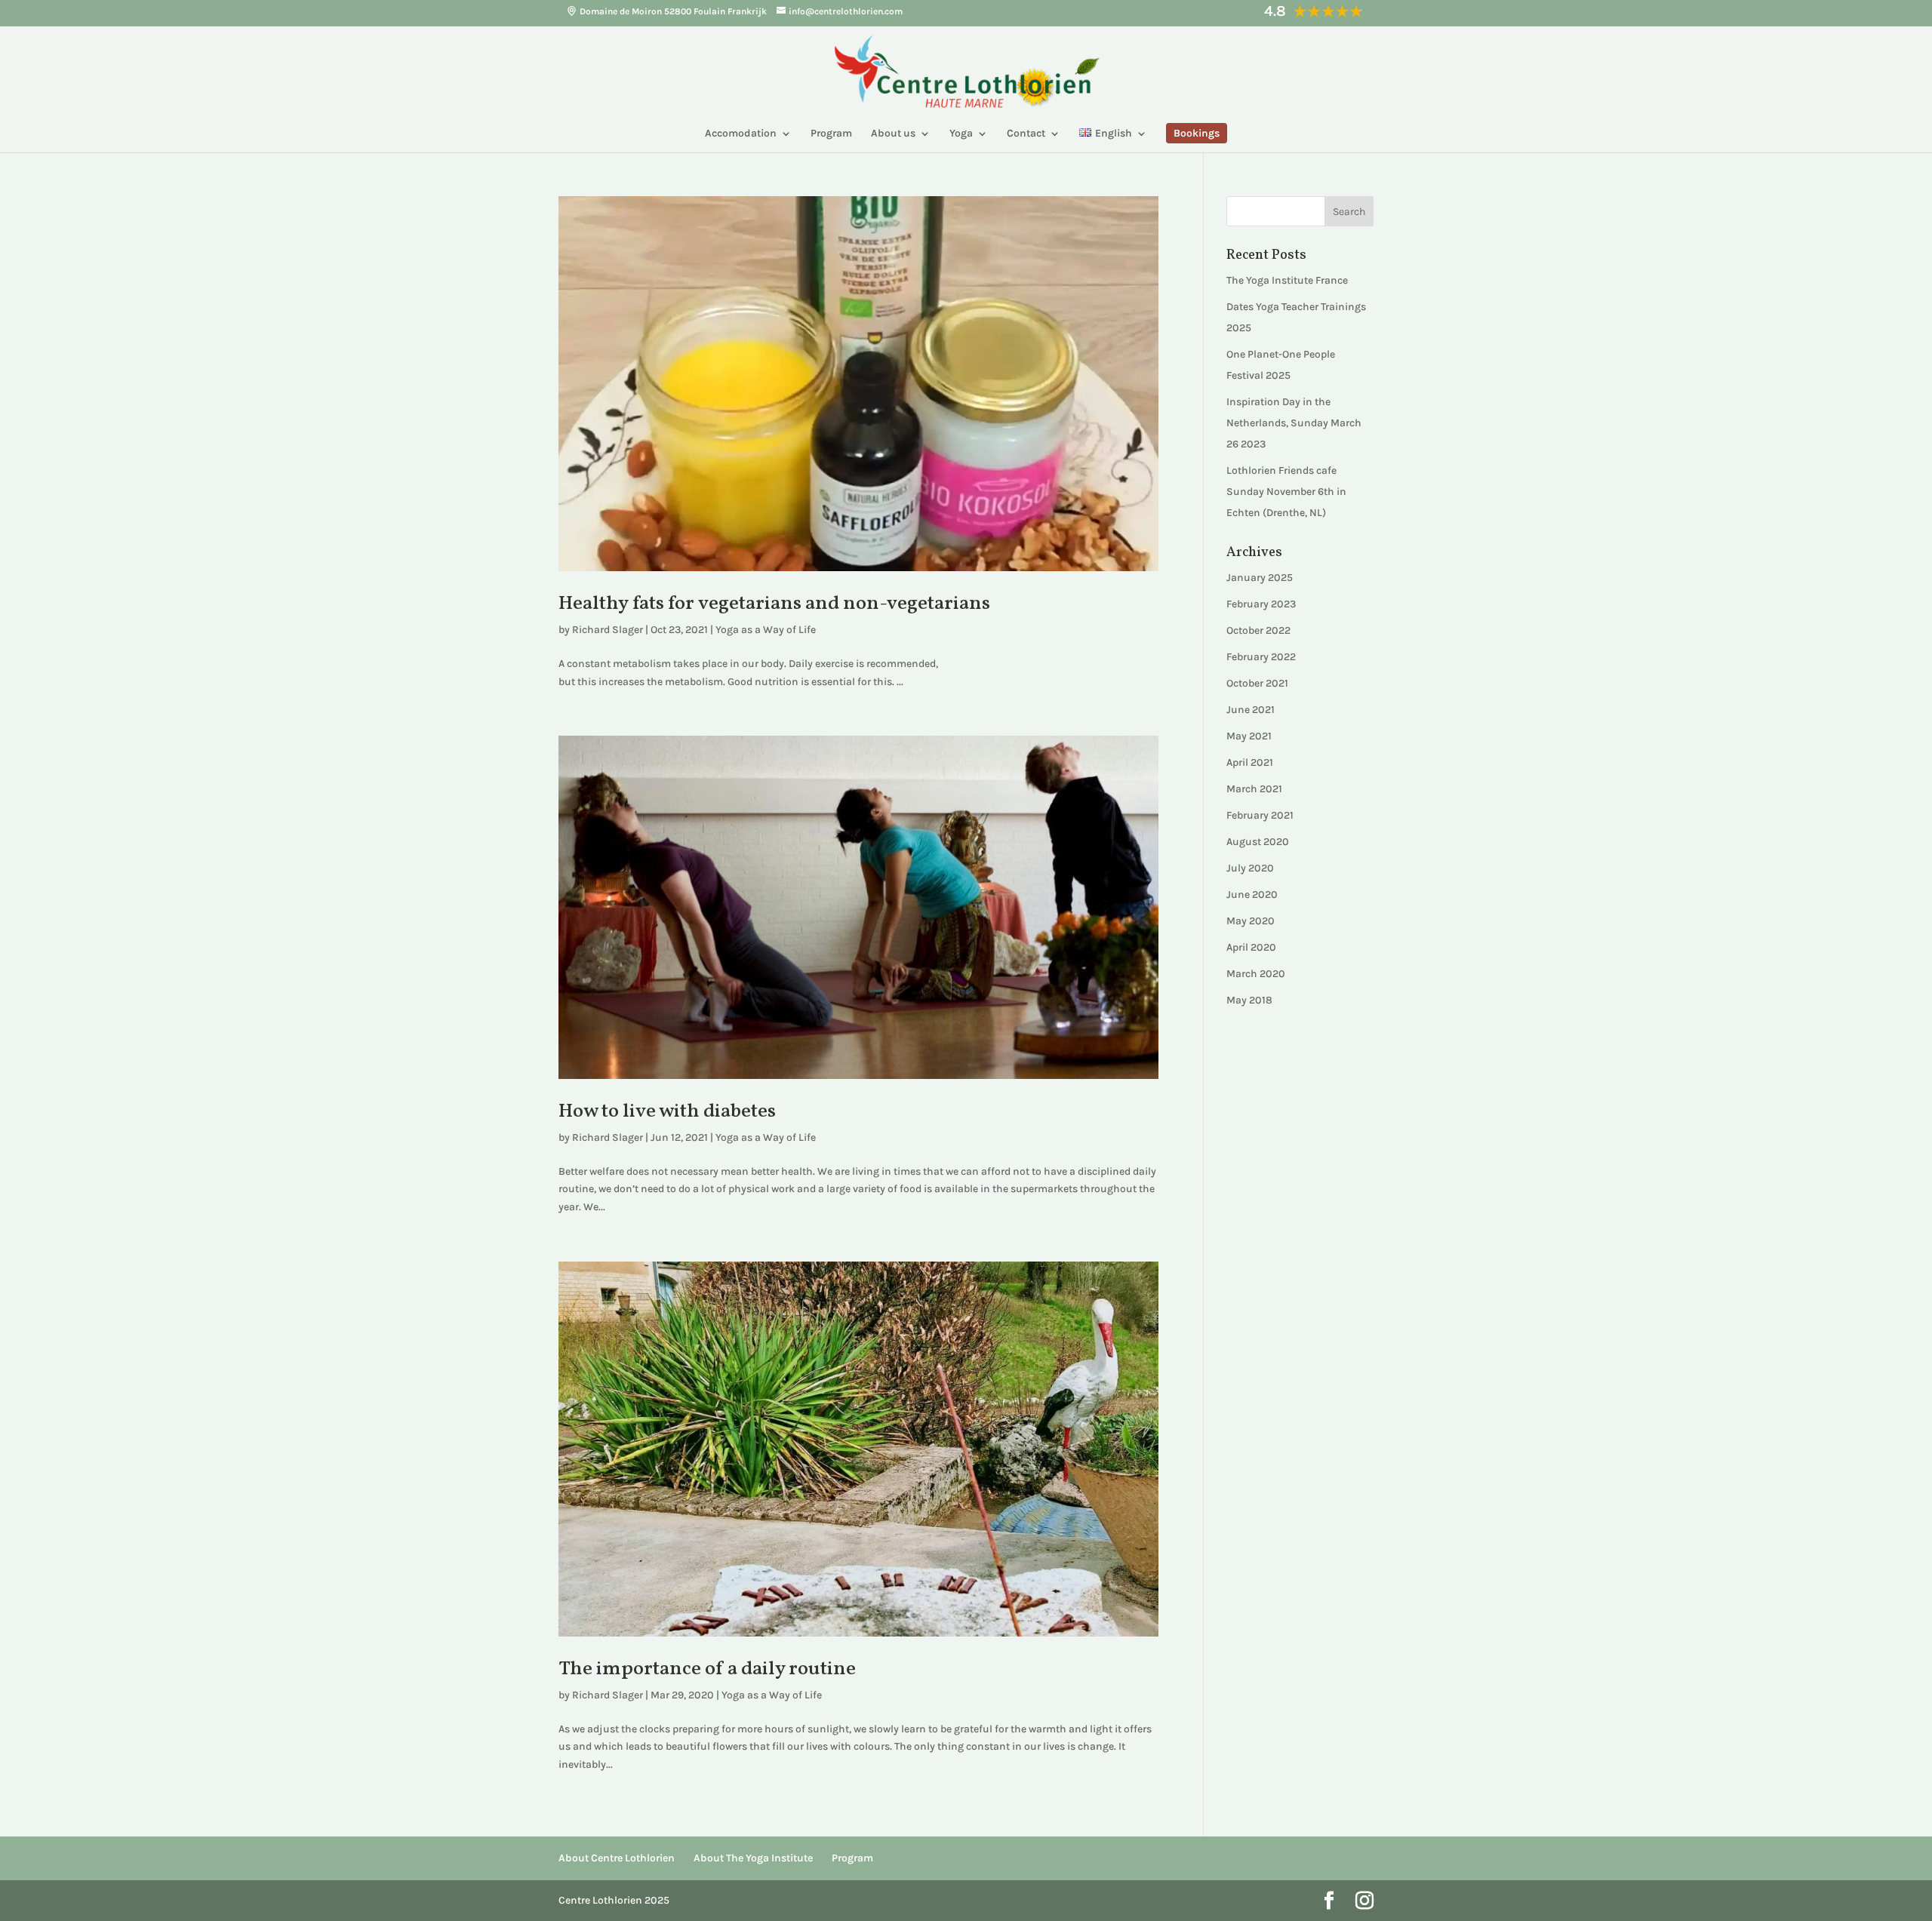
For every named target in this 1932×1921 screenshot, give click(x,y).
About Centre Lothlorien (617, 1858)
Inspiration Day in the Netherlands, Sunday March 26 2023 (1294, 423)
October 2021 (1257, 683)
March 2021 (1254, 789)
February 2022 (1261, 657)
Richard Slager (608, 630)
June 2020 (1252, 894)
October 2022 (1258, 630)
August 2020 (1258, 842)
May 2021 (1249, 736)
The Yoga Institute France (1287, 280)
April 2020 (1251, 947)
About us (893, 134)
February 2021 (1260, 815)
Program (831, 134)
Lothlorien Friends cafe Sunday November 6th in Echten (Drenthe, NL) (1286, 492)
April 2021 (1250, 762)
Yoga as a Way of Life (766, 630)
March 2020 (1256, 974)
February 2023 (1261, 604)
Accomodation (741, 134)
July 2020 (1250, 868)
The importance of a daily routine (707, 1669)
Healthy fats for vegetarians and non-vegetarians (774, 604)
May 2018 (1249, 1000)
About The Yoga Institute (753, 1858)
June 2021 (1251, 710)
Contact (1026, 134)
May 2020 (1251, 921)
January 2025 (1260, 578)
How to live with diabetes (667, 1111)
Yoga (961, 134)
